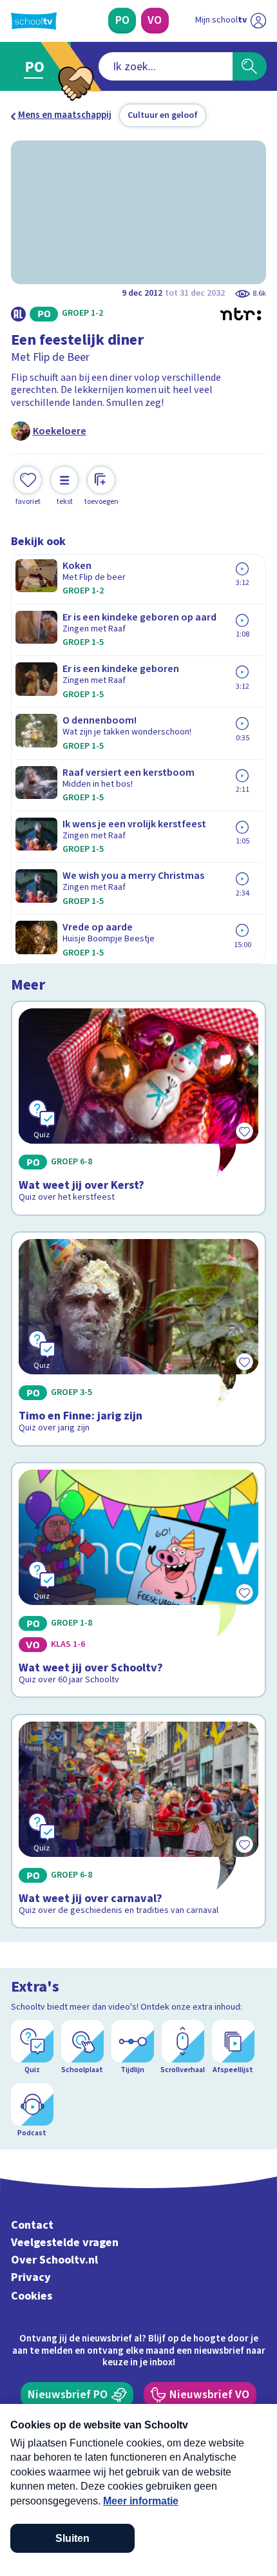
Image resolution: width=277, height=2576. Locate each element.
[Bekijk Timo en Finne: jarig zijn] (139, 1339)
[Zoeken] (250, 66)
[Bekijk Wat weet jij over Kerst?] (139, 1108)
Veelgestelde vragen (65, 2243)
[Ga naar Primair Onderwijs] (37, 67)
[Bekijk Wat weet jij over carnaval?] (139, 1821)
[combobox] (166, 66)
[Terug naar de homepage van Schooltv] (34, 21)
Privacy (31, 2277)
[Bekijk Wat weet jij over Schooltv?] (139, 1580)
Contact (32, 2225)
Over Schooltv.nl (54, 2260)
